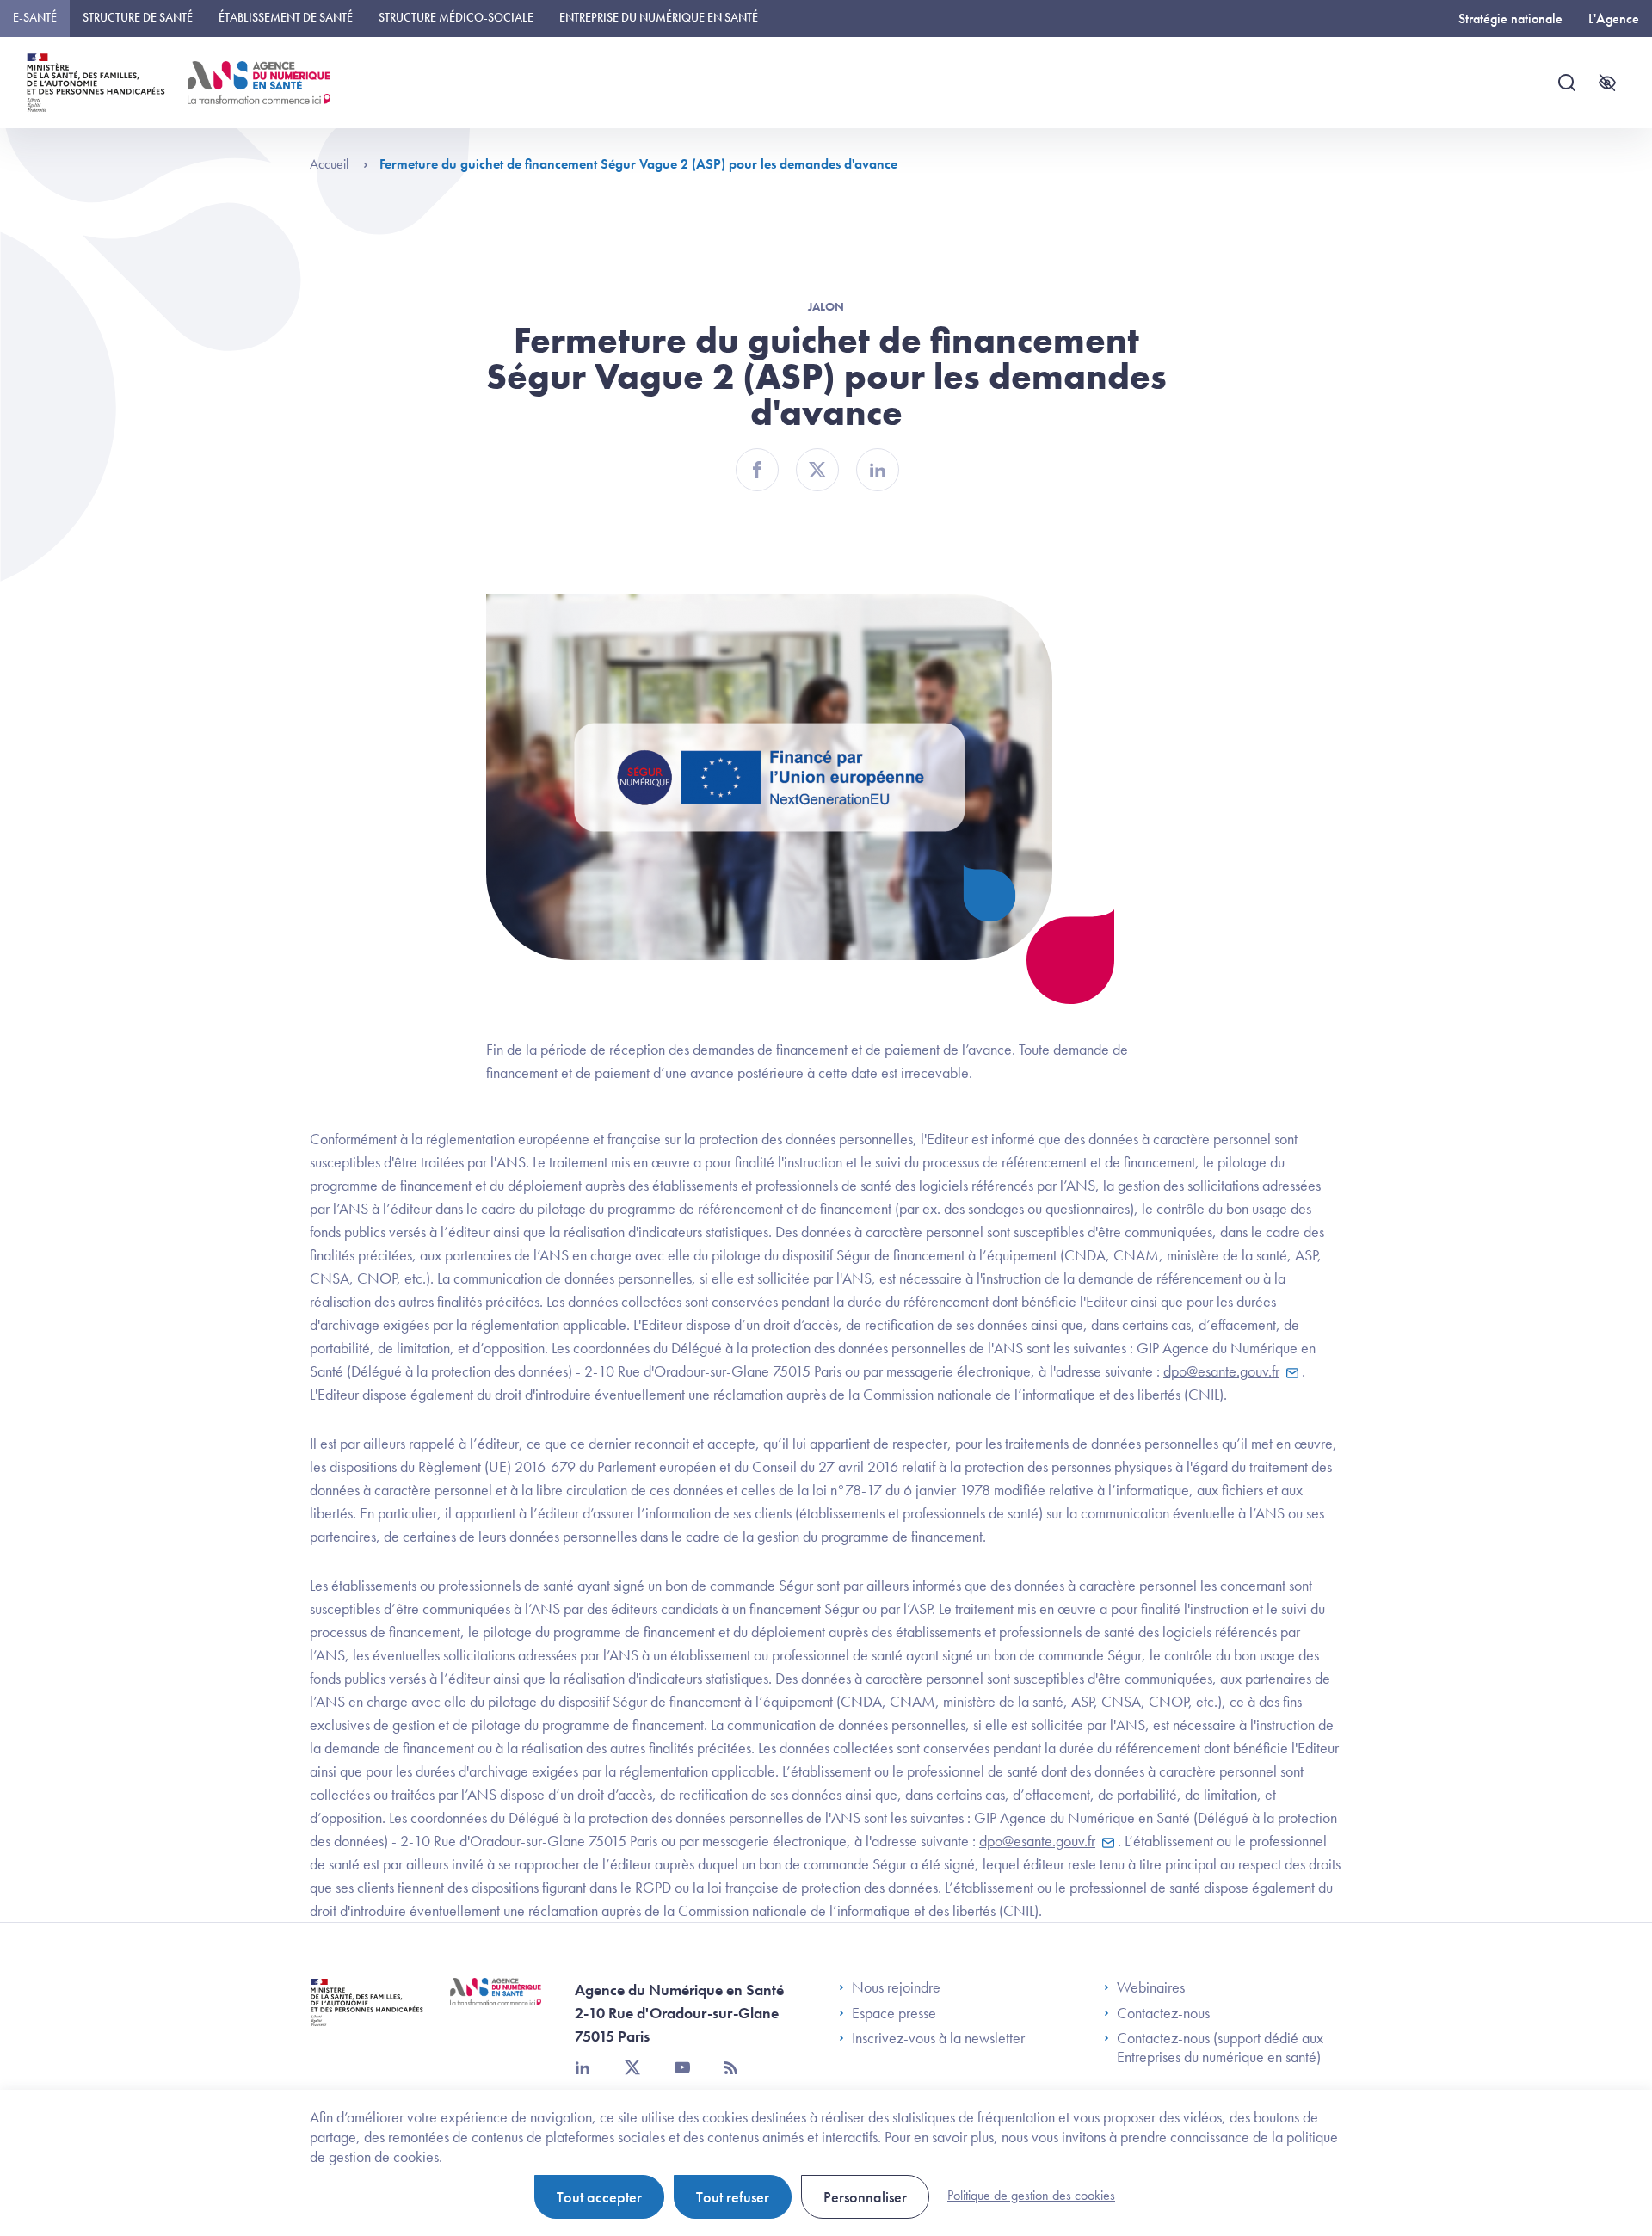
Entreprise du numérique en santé (659, 17)
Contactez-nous (1163, 2013)
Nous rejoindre (896, 1987)
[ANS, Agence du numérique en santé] (259, 83)
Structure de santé (138, 17)
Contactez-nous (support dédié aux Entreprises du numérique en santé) (1220, 2047)
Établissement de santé (286, 17)
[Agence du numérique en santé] (496, 2005)
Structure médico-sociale (456, 17)
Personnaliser (865, 2197)
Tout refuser (733, 2197)
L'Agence (1614, 18)
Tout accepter (599, 2197)
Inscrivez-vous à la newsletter (938, 2038)
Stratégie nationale (1510, 18)
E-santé (35, 17)
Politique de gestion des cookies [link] (1031, 2195)
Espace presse (894, 2013)
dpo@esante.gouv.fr (1221, 1371)
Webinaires (1151, 1987)
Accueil (331, 164)
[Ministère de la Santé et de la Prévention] (367, 2015)
